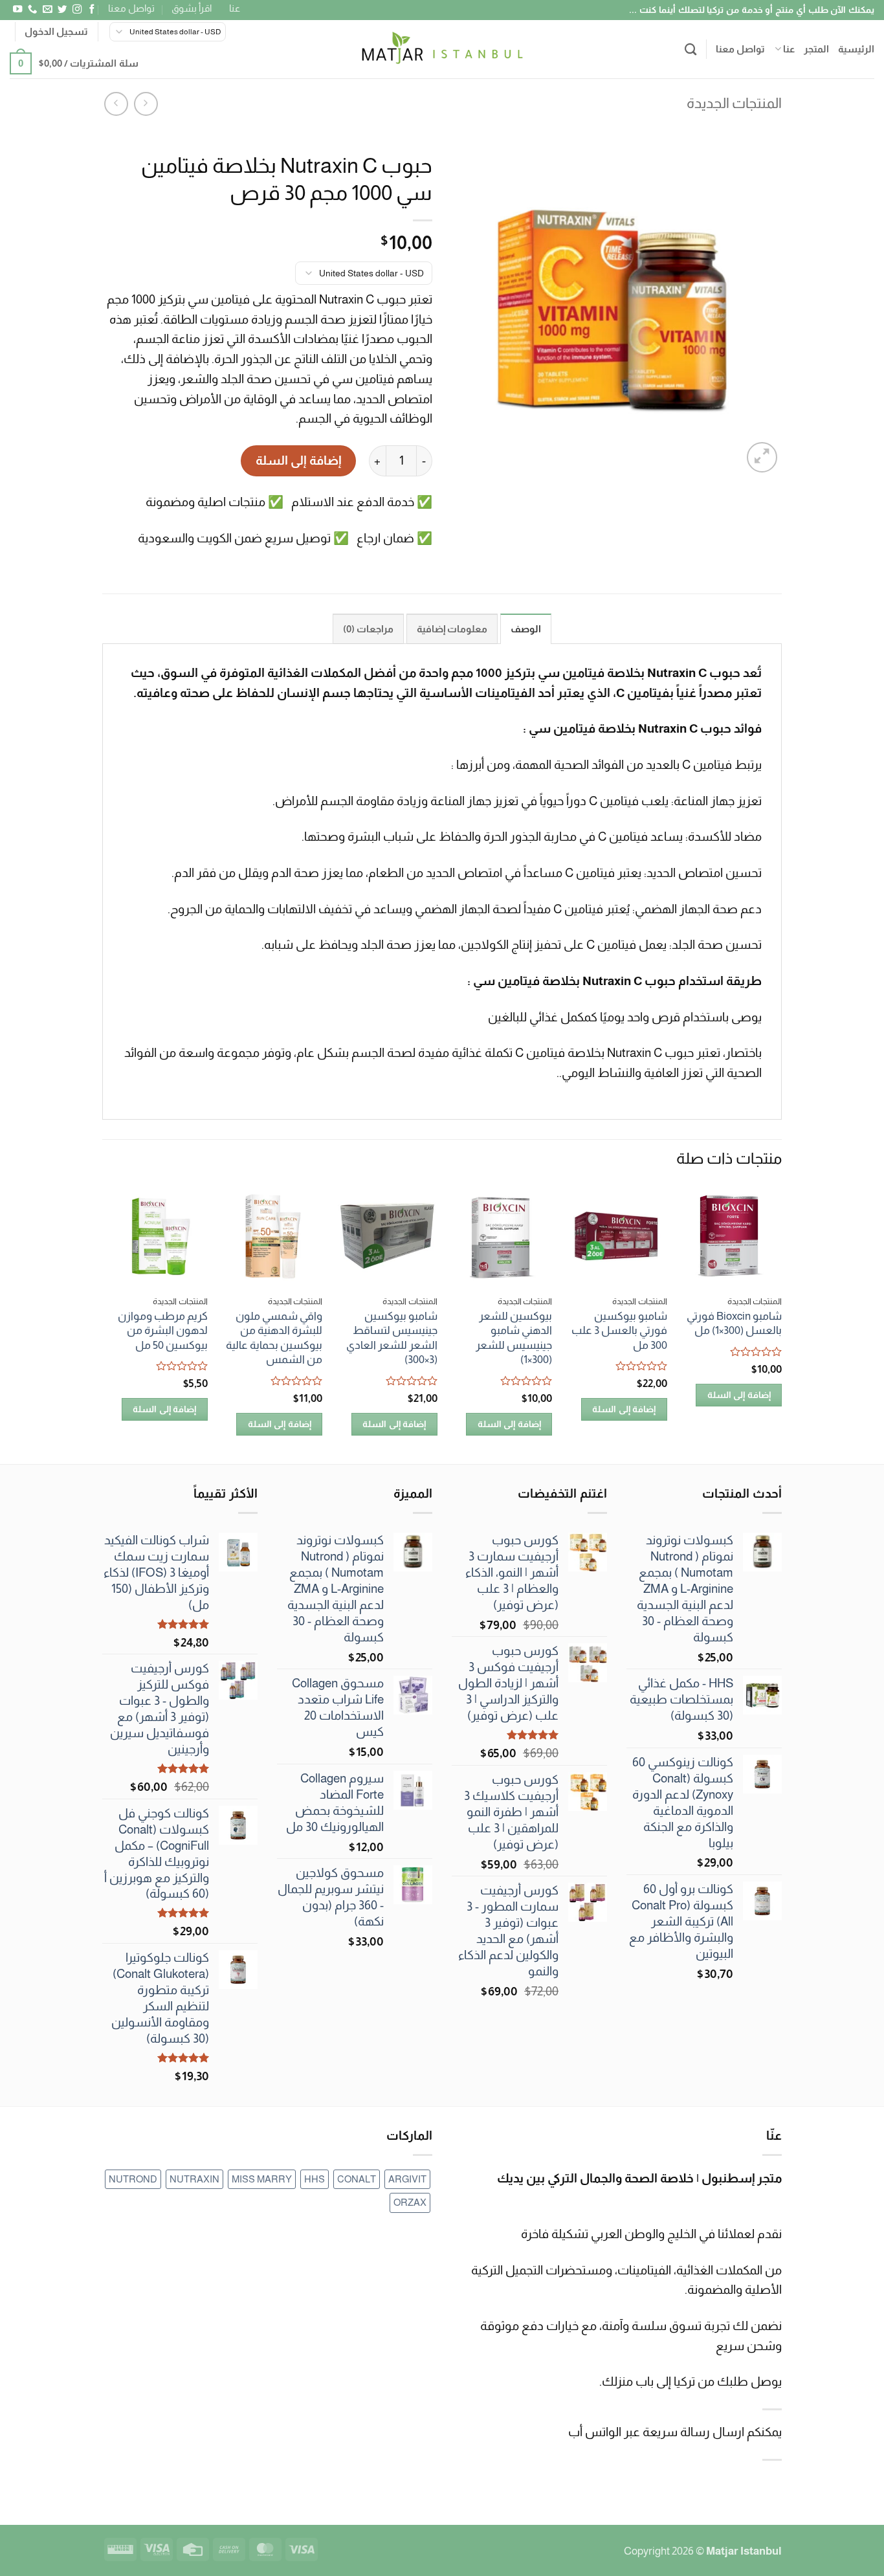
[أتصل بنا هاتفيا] (32, 10)
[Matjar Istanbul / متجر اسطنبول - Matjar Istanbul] (442, 49)
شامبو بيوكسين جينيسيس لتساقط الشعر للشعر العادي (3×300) (392, 1338)
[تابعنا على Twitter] (61, 10)
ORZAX (410, 2202)
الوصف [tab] (526, 629)
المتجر (816, 49)
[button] (56, 32)
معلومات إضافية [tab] (452, 629)
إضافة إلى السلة (298, 461)
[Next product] (146, 104)
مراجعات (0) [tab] (368, 629)
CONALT (357, 2179)
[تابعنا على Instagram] (76, 10)
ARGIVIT (407, 2179)
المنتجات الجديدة (734, 103)
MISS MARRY (262, 2179)
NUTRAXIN (194, 2179)
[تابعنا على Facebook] (91, 10)
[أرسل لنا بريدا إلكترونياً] (47, 10)
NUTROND (133, 2179)
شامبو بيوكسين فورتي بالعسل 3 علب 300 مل (619, 1330)
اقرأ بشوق (192, 8)
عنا (235, 8)
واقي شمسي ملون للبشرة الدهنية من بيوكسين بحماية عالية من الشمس (274, 1338)
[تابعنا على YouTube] (17, 10)
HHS (315, 2179)
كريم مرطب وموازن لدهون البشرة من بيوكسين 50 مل (163, 1330)
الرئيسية (856, 49)
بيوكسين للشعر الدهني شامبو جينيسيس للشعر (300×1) (514, 1338)
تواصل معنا (131, 8)
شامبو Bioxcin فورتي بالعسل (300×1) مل (734, 1323)
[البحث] (691, 49)
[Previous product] (116, 104)
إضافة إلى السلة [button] (739, 1395)
